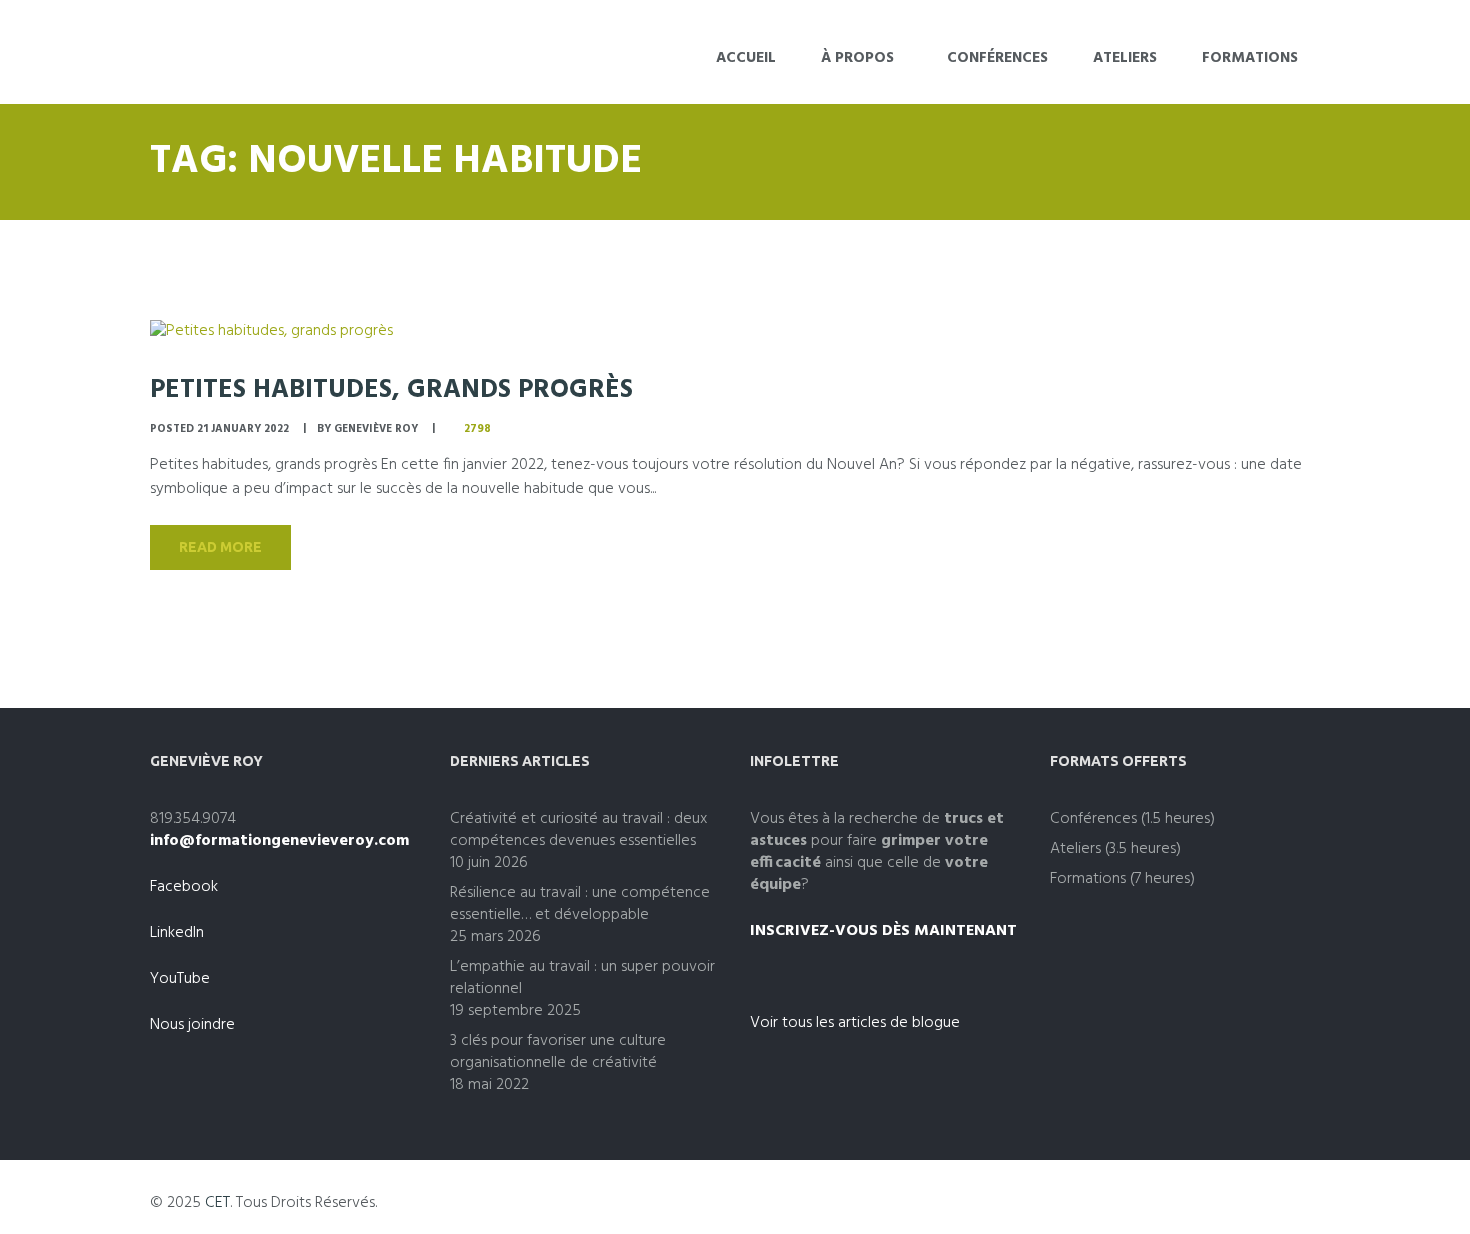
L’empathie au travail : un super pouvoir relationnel (582, 978)
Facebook (184, 887)
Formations (1250, 58)
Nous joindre (192, 1025)
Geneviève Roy (376, 429)
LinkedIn (177, 933)
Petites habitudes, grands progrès (391, 390)
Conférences (997, 58)
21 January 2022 (243, 429)
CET (217, 1203)
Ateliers (1125, 58)
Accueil (746, 58)
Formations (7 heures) (1122, 879)
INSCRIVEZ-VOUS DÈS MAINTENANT (883, 931)
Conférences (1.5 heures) (1132, 819)
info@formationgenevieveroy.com (279, 841)
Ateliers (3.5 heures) (1115, 849)
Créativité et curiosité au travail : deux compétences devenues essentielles (578, 830)
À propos (857, 58)
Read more (220, 547)
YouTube (180, 979)
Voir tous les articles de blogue (855, 1023)
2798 (477, 428)
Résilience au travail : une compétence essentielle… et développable (580, 904)
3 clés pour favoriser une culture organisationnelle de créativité (558, 1052)
